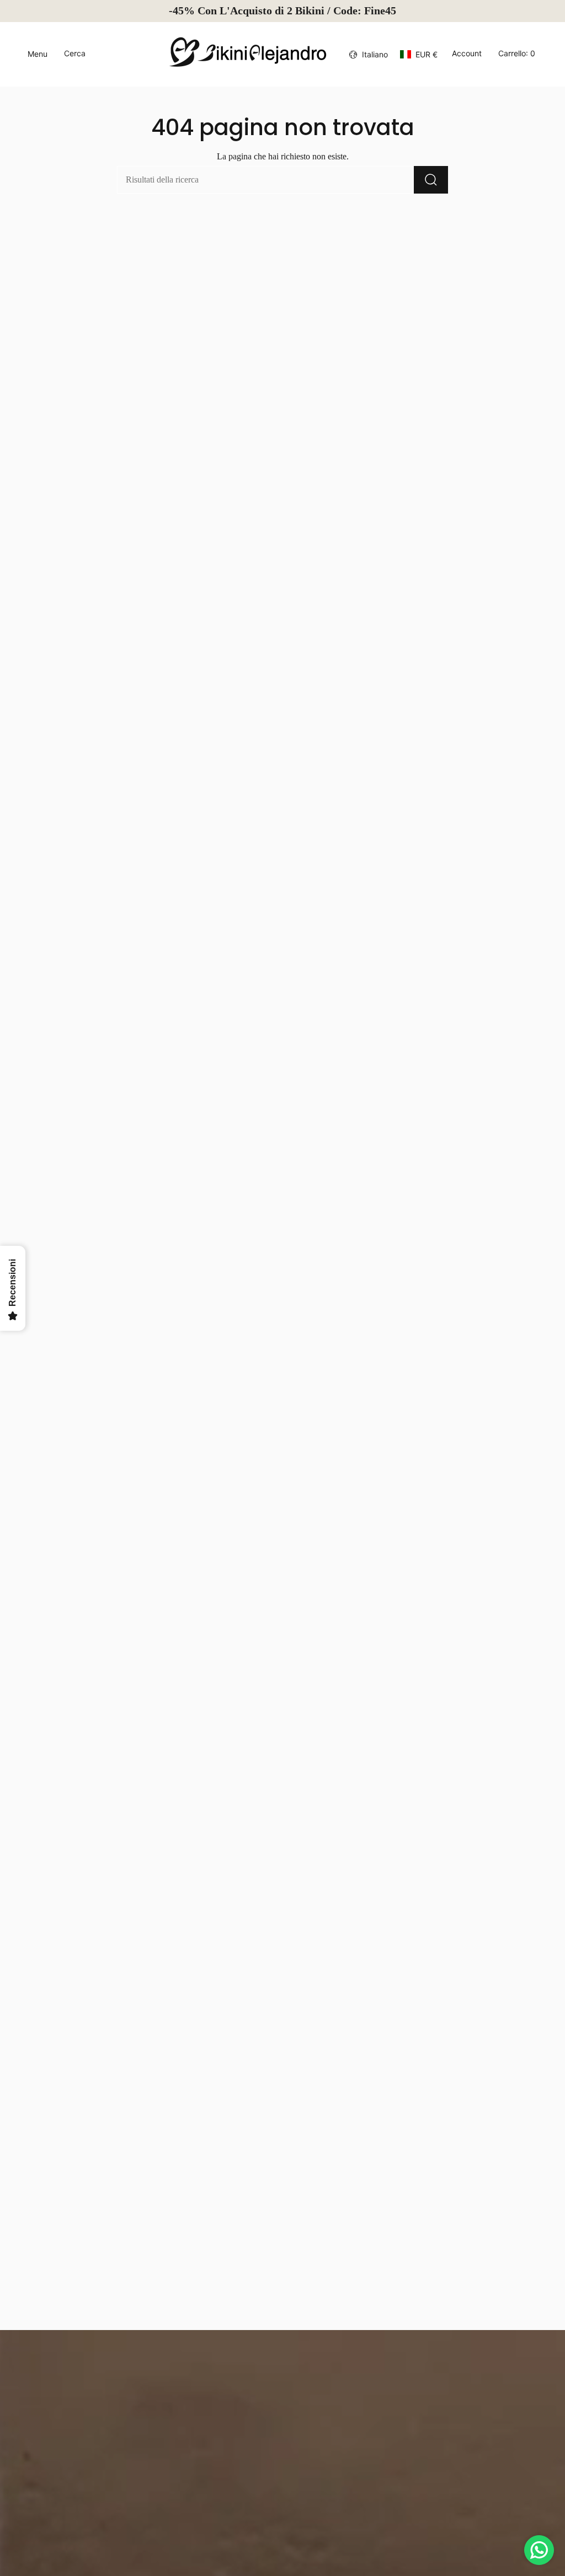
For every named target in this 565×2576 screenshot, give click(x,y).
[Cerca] (431, 180)
